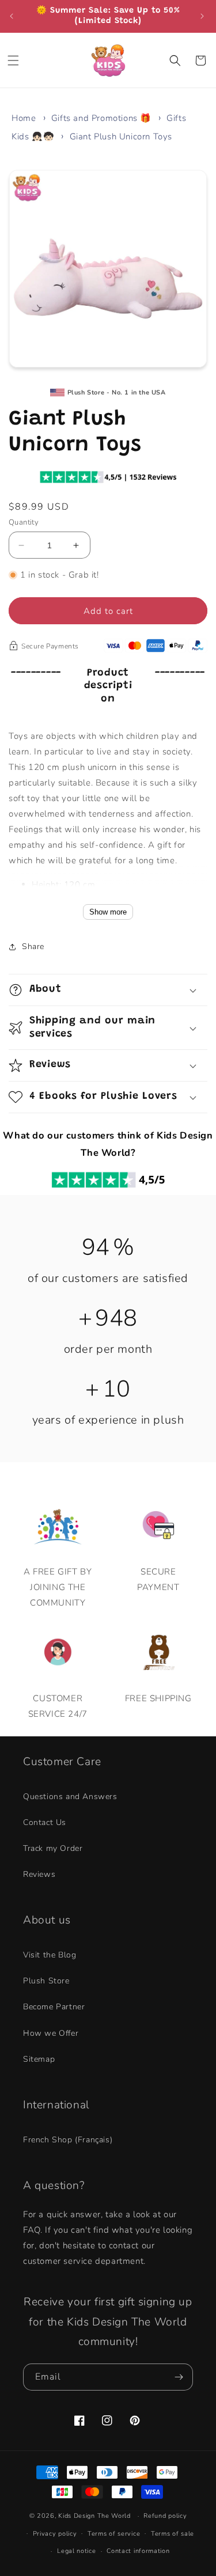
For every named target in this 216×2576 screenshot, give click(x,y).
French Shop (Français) (68, 2140)
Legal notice (76, 2551)
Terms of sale (173, 2534)
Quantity (24, 522)
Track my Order (53, 1848)
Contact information (138, 2551)
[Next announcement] (203, 16)
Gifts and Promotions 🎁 (101, 118)
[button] (14, 60)
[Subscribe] (180, 2377)
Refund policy (165, 2516)
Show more (108, 912)
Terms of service (114, 2534)
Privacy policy (55, 2534)
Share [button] (33, 946)
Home (24, 118)
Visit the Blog (50, 1955)
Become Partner (54, 2007)
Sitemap (39, 2059)
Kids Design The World (94, 2516)
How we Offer (51, 2033)
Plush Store (46, 1981)
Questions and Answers (70, 1797)
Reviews (39, 1874)
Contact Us (45, 1822)
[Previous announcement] (13, 16)
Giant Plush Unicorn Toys (121, 136)
